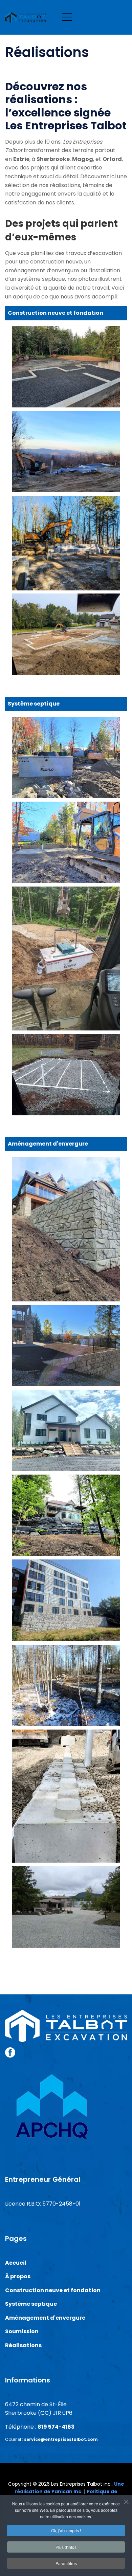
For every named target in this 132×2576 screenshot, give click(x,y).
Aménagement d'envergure (45, 2318)
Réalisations (23, 2345)
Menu (67, 17)
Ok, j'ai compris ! (66, 2530)
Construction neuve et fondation (53, 2290)
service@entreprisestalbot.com (61, 2439)
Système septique (31, 2304)
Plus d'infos (66, 2547)
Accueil (16, 2263)
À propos (18, 2276)
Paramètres (66, 2563)
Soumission (22, 2331)
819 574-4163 (56, 2427)
